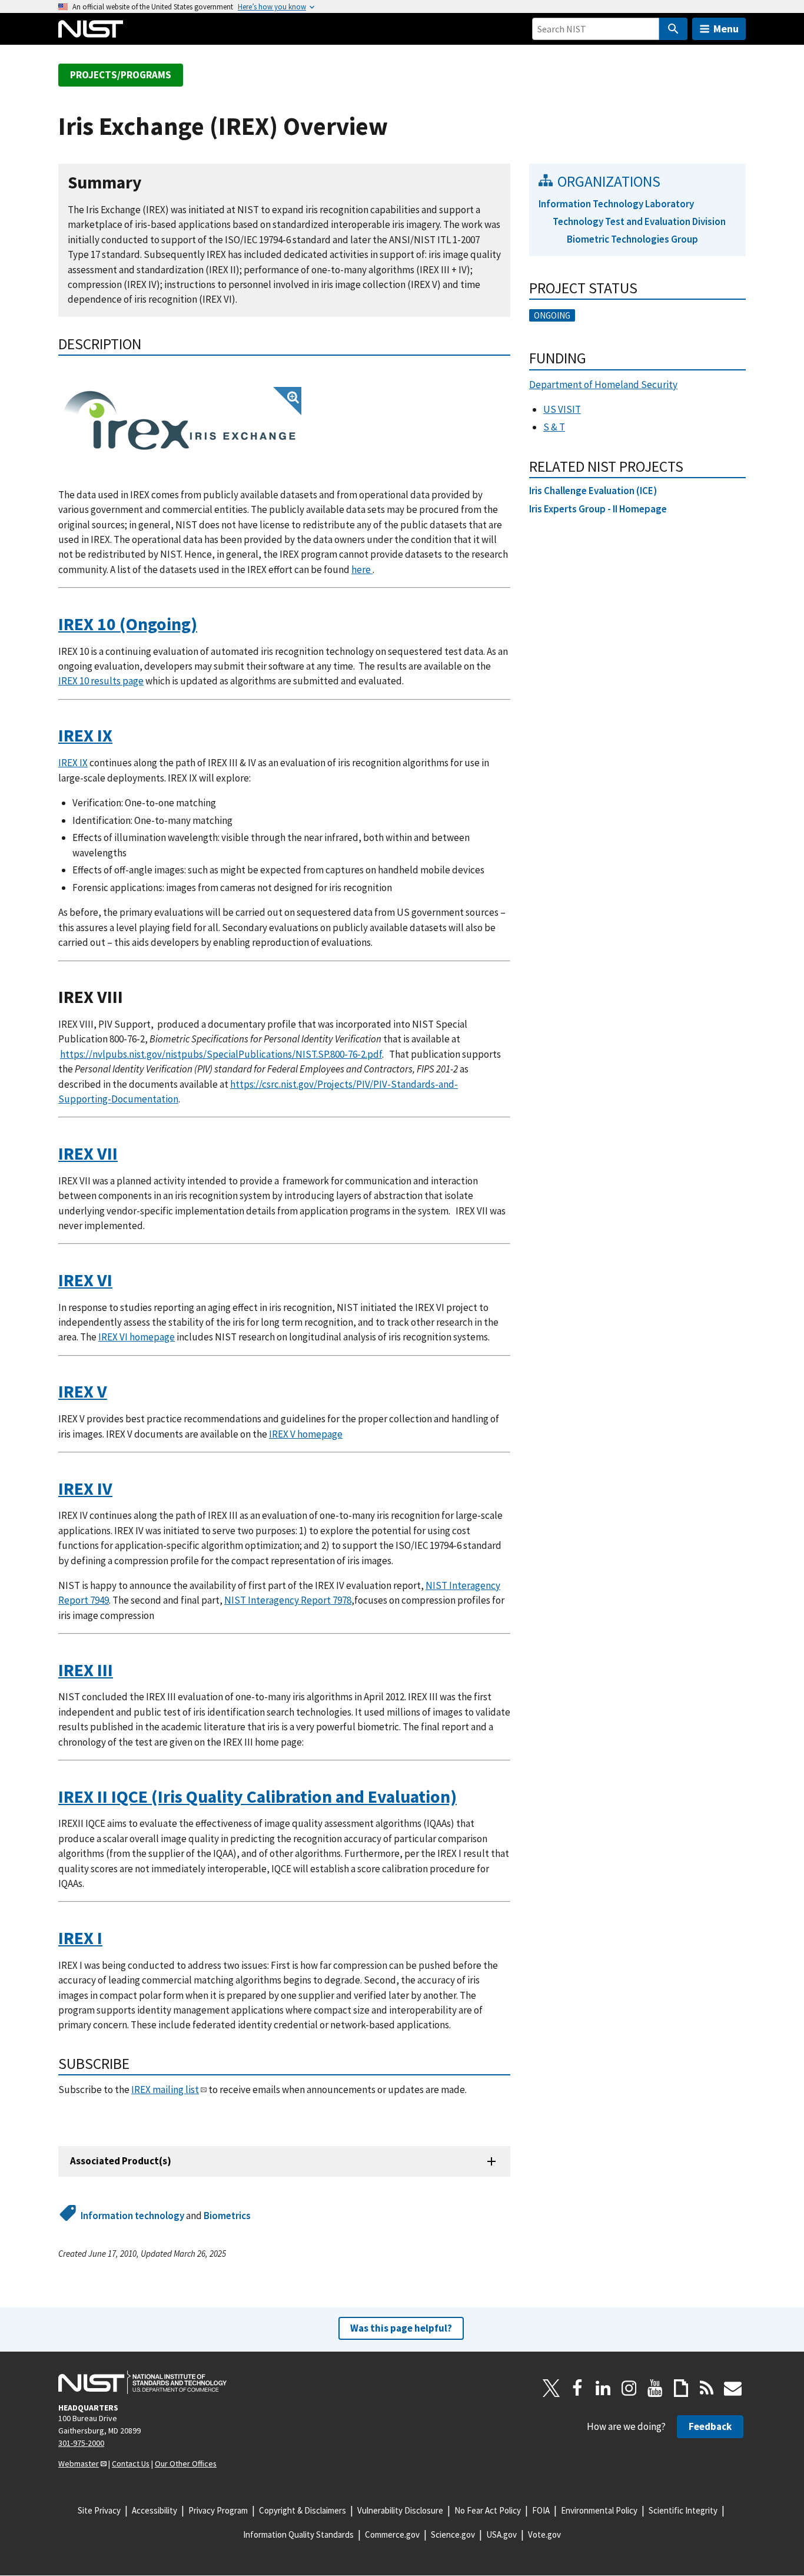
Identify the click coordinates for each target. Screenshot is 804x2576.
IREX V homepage (306, 1434)
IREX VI (85, 1280)
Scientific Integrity (683, 2510)
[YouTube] (655, 2388)
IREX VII (88, 1153)
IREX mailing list (165, 2090)
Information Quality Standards (298, 2534)
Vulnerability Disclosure (400, 2510)
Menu (726, 29)
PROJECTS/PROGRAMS (121, 75)
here (362, 569)
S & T (554, 427)
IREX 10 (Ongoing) (128, 624)
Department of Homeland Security (603, 385)
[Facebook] (577, 2388)
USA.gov (501, 2534)
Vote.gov (544, 2534)
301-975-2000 (81, 2443)
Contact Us (131, 2464)
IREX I (80, 1938)
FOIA (541, 2510)
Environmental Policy (599, 2510)
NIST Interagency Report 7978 (288, 1600)
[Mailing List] (733, 2388)
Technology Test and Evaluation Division (639, 221)
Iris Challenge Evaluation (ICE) (593, 491)
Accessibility (155, 2510)
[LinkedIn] (603, 2388)
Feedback (710, 2426)
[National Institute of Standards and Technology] (142, 2382)
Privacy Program (218, 2510)
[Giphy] (681, 2388)
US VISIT (562, 409)
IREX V (83, 1391)
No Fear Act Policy (488, 2510)
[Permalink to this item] (151, 183)
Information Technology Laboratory (616, 204)
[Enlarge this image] (180, 420)
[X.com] (551, 2388)
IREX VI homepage (137, 1337)
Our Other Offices (186, 2464)
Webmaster (79, 2464)
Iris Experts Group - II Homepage (598, 509)
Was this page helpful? (401, 2328)
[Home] (91, 29)
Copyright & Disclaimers (303, 2510)
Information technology (132, 2216)
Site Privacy (99, 2510)
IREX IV (85, 1489)
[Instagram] (629, 2388)
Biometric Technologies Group (632, 239)
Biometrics (227, 2216)
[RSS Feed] (707, 2388)
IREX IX (85, 735)
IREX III (86, 1670)
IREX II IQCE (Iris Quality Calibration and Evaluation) (258, 1797)
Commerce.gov (392, 2534)
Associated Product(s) (121, 2161)
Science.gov (453, 2534)
